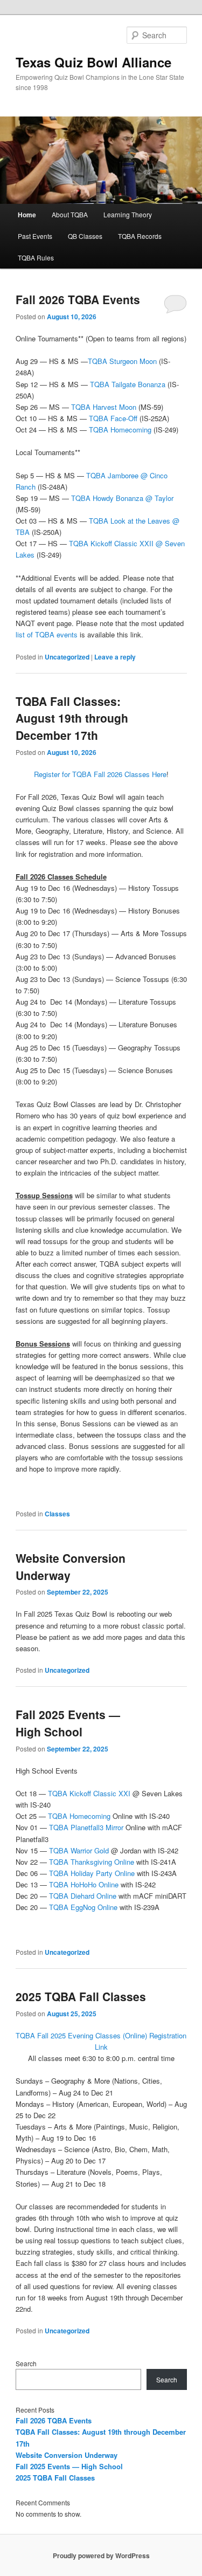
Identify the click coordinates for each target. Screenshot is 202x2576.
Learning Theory (128, 214)
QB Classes (85, 236)
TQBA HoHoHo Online (84, 1884)
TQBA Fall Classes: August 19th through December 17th (72, 718)
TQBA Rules (36, 257)
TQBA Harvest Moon (104, 407)
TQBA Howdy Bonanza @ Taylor (122, 498)
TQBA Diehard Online (83, 1896)
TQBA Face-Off (113, 418)
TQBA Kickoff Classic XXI (89, 1793)
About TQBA (70, 214)
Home (27, 215)
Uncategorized (67, 657)
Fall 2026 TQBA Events (78, 299)
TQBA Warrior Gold (80, 1850)
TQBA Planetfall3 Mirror (86, 1827)
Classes (57, 1514)
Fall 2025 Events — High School (68, 1723)
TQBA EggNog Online (83, 1907)
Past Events (35, 236)
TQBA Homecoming (120, 430)
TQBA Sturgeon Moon (122, 361)
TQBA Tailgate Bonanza (128, 384)
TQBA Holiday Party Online (92, 1873)
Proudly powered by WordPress (101, 2556)
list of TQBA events (47, 634)
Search (26, 2363)
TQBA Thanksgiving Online (92, 1862)
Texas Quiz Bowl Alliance (93, 62)
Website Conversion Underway (67, 2455)
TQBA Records (140, 236)
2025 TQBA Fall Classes (81, 1996)
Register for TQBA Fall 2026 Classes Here (100, 774)
